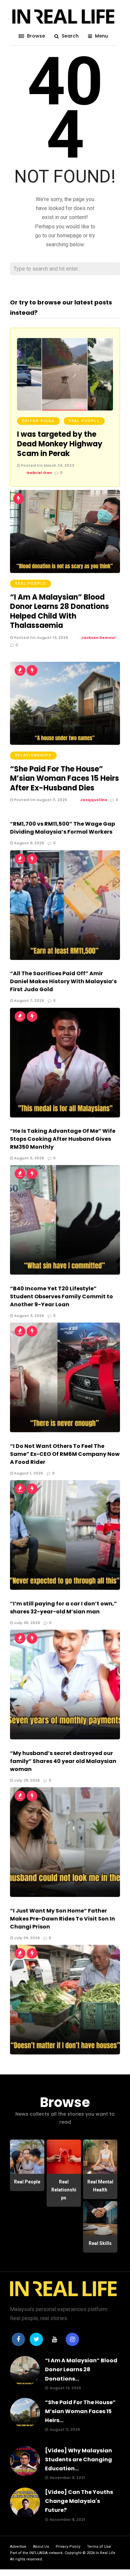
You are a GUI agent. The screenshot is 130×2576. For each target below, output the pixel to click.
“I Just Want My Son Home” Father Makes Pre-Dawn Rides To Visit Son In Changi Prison (62, 1919)
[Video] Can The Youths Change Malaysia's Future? (79, 2501)
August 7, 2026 (28, 1000)
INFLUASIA (38, 2553)
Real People (84, 421)
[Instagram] (72, 2339)
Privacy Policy (68, 2547)
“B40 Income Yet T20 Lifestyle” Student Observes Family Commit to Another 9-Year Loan (61, 1296)
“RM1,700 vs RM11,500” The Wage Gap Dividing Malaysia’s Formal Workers (62, 828)
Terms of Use (99, 2547)
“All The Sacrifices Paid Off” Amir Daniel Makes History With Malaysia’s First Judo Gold (63, 981)
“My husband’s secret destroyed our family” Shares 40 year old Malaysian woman (63, 1761)
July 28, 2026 (26, 1780)
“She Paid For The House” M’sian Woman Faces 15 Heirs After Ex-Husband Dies (64, 778)
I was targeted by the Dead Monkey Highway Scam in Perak (60, 444)
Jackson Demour (98, 638)
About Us (41, 2547)
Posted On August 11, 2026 (40, 800)
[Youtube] (54, 2339)
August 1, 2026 (28, 1473)
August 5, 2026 (28, 1158)
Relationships (33, 755)
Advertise (18, 2547)
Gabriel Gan (39, 473)
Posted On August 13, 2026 (40, 638)
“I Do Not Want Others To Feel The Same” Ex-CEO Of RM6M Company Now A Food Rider (65, 1454)
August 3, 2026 (28, 1316)
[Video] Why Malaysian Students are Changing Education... (78, 2459)
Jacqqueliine (94, 800)
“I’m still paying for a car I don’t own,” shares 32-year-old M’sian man (63, 1608)
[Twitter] (36, 2339)
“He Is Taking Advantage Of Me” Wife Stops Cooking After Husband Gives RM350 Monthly (63, 1139)
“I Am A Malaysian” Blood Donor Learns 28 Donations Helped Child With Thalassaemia (59, 611)
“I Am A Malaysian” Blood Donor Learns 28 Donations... (81, 2369)
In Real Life (105, 2553)
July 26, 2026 (26, 1938)
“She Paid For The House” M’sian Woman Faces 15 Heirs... (80, 2411)
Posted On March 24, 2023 (47, 465)
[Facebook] (18, 2339)
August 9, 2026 (28, 843)
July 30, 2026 (26, 1623)
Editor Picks (38, 421)
